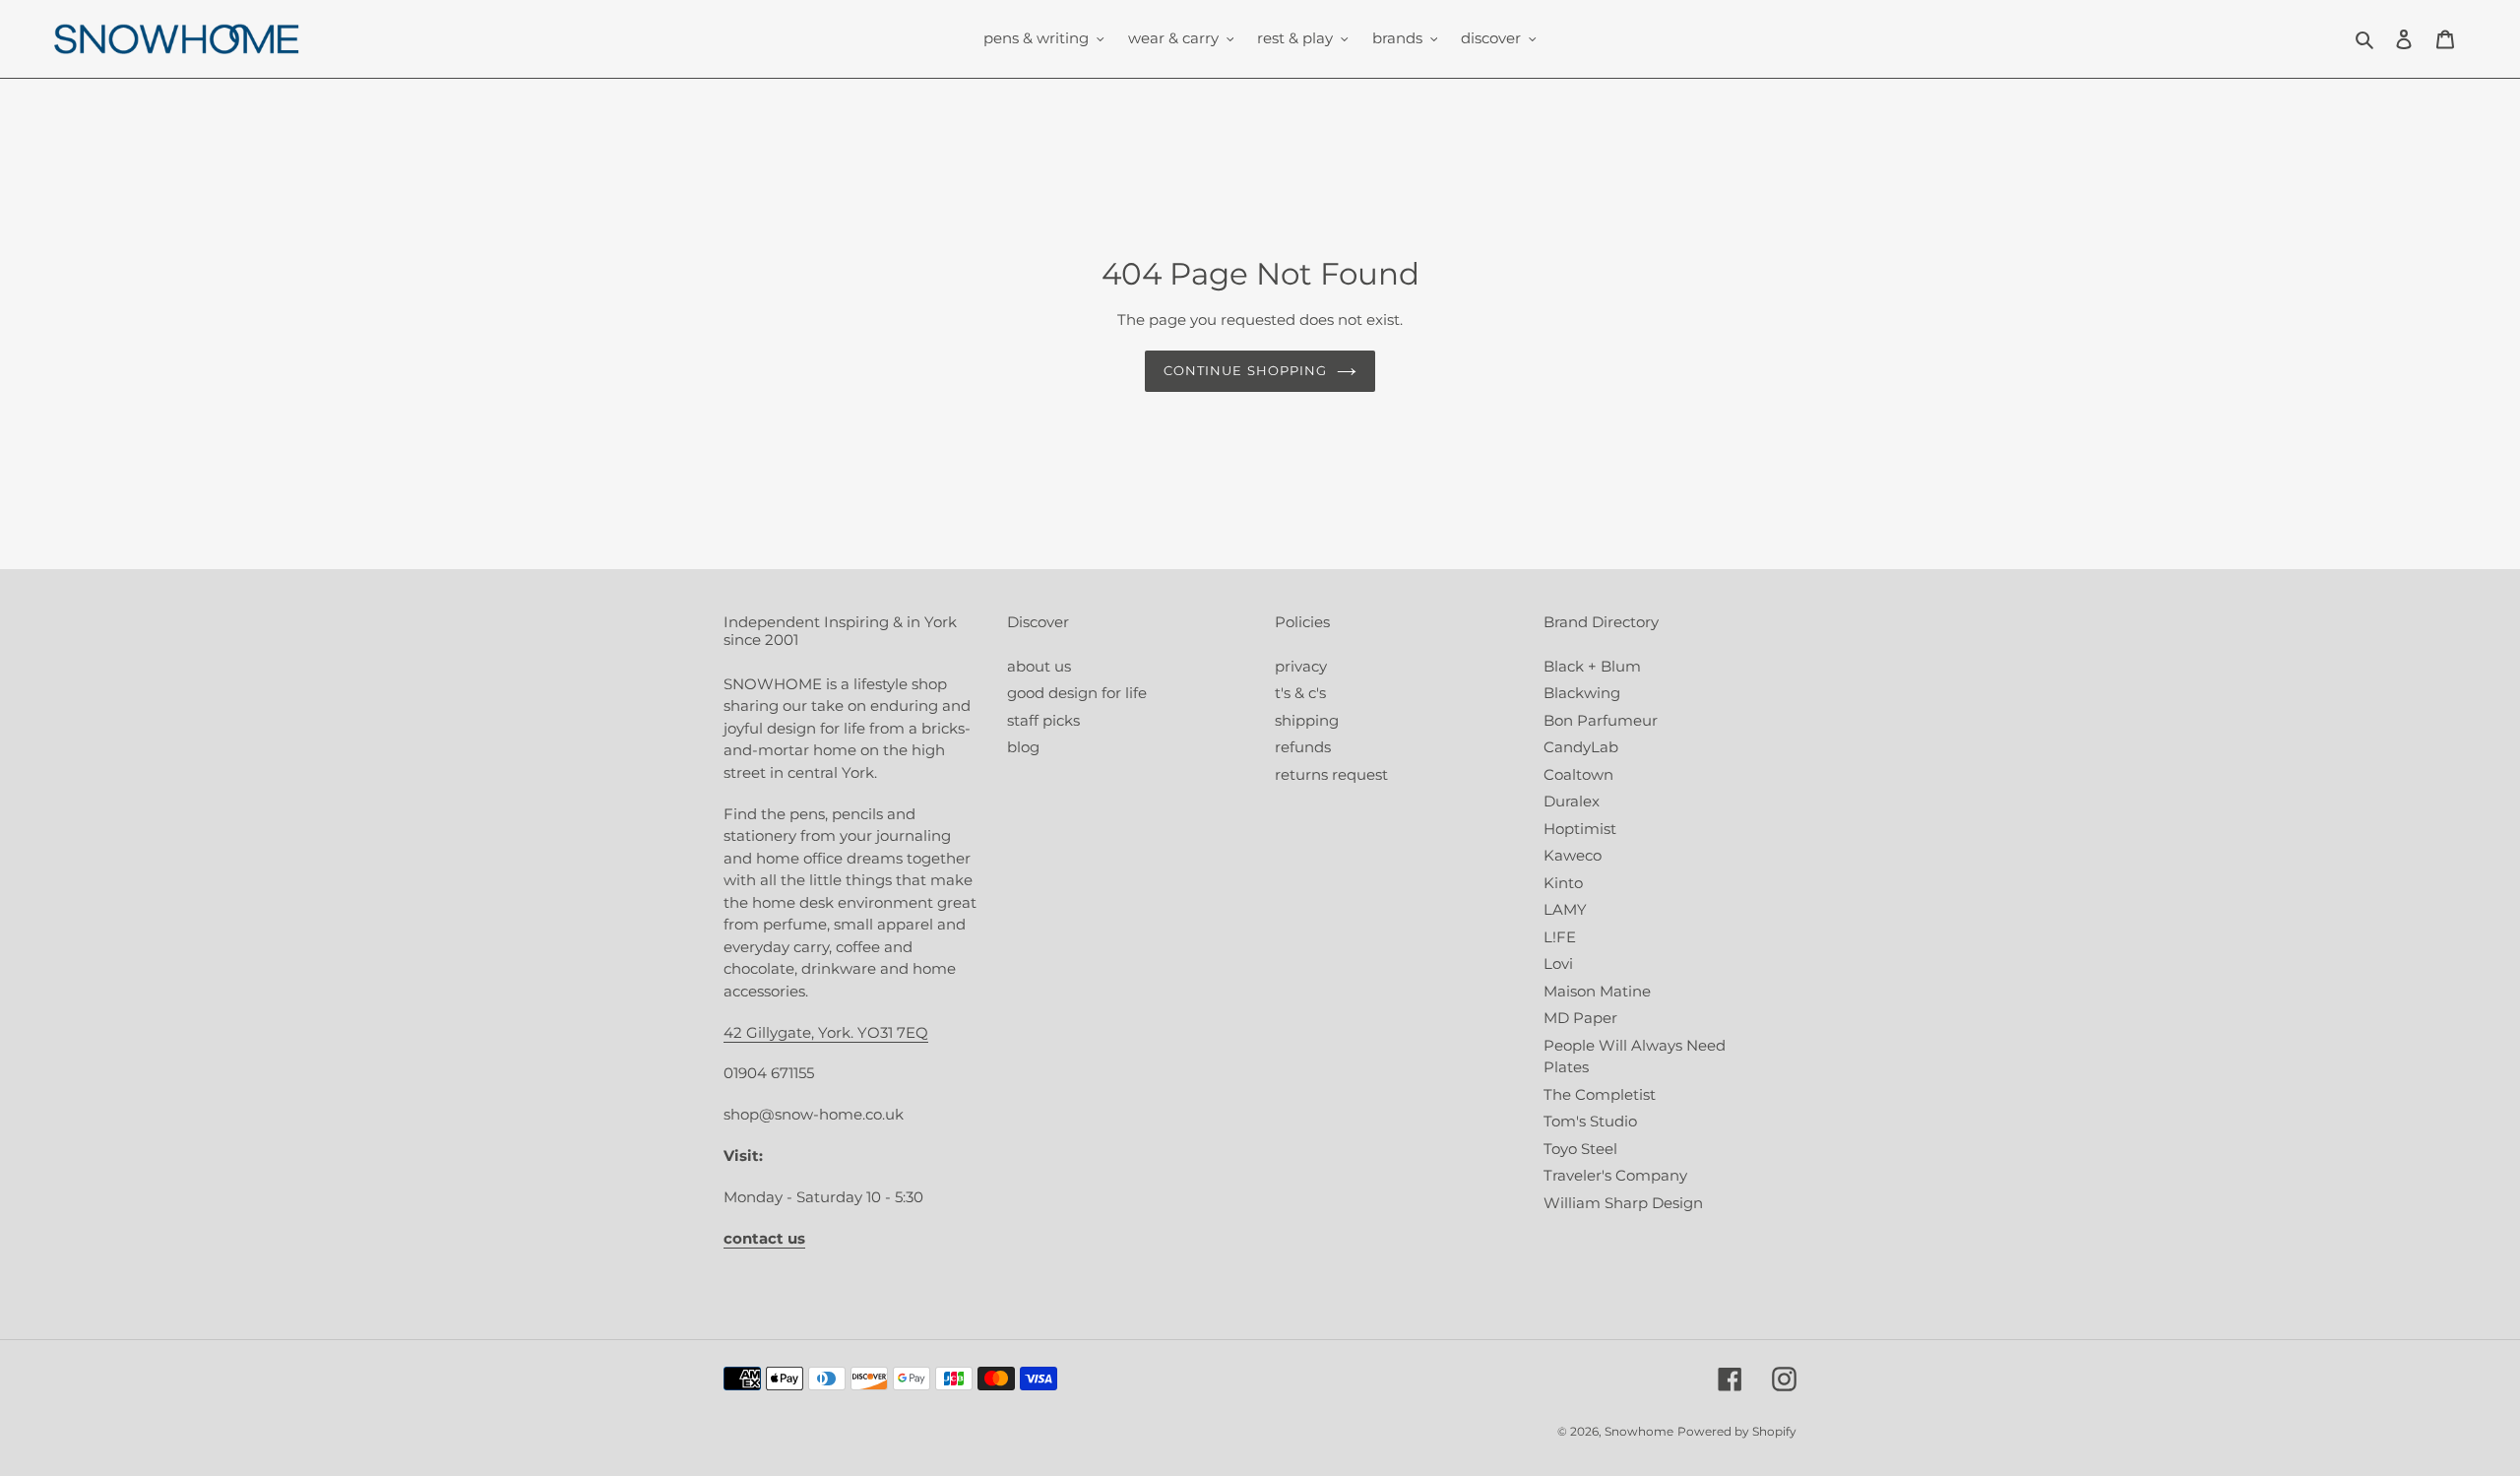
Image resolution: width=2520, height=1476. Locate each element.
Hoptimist (1580, 829)
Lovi (1558, 963)
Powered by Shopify (1737, 1431)
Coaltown (1578, 774)
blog (1023, 747)
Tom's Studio (1590, 1121)
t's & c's (1300, 693)
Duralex (1572, 801)
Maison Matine (1597, 991)
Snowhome (1639, 1431)
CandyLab (1581, 747)
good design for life (1077, 693)
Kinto (1563, 883)
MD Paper (1580, 1018)
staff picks (1043, 720)
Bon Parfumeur (1601, 720)
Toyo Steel (1580, 1149)
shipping (1307, 720)
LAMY (1565, 909)
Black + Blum (1592, 666)
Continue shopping (1245, 370)
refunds (1303, 747)
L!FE (1560, 937)
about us (1039, 666)
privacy (1301, 666)
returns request (1331, 774)
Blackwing (1582, 693)
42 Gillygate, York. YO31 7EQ (826, 1032)
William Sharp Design (1623, 1203)
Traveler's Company (1615, 1175)
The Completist (1600, 1094)
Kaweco (1573, 855)
